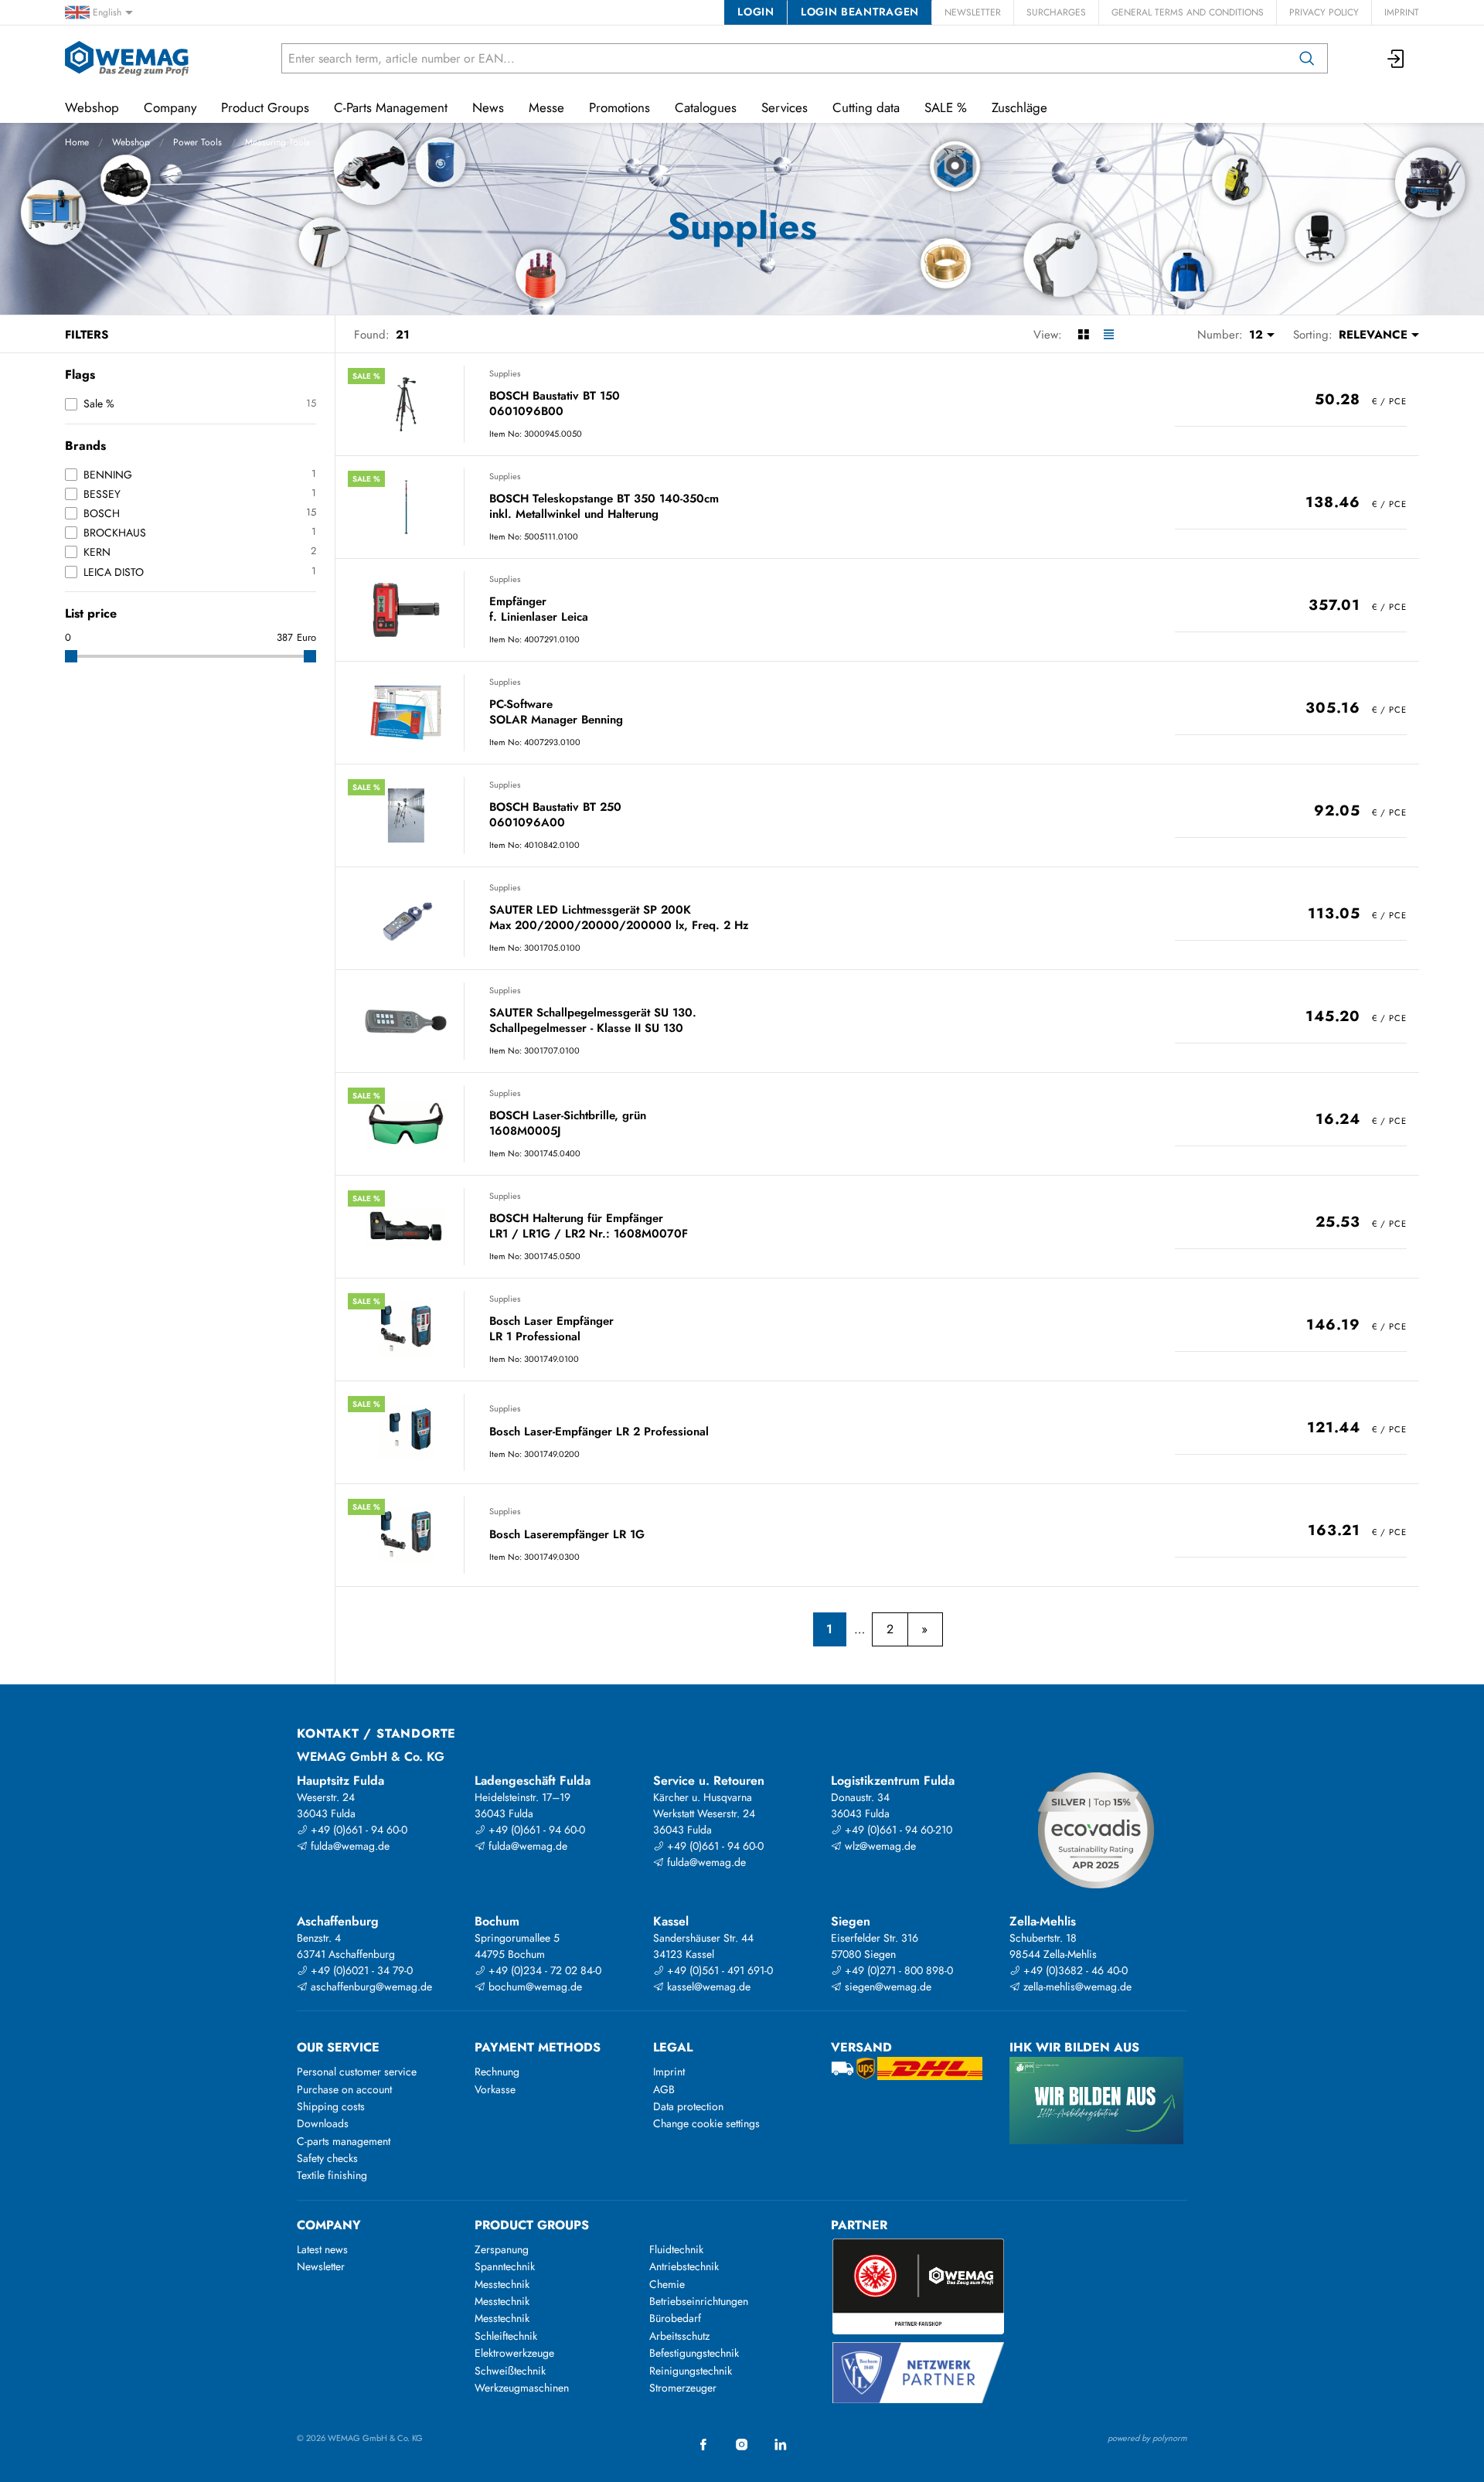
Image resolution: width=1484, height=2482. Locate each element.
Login (756, 12)
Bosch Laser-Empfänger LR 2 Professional (599, 1432)
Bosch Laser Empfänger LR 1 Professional (551, 1329)
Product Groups (265, 107)
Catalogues (706, 107)
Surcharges (1056, 12)
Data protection (688, 2106)
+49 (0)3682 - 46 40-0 (1074, 1970)
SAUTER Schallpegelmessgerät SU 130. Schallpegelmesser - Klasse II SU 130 (593, 1021)
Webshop (131, 142)
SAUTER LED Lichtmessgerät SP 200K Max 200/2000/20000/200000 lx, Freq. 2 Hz (619, 918)
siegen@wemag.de (887, 1987)
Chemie (667, 2284)
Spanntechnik (505, 2266)
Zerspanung (502, 2249)
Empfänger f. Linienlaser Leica (539, 609)
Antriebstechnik (684, 2266)
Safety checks (327, 2158)
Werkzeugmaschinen (522, 2388)
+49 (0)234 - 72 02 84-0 (543, 1970)
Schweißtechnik (510, 2371)
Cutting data (866, 107)
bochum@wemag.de (534, 1987)
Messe (546, 107)
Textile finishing (332, 2175)
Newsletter (973, 12)
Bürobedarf (675, 2318)
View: (1048, 335)
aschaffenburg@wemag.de (370, 1987)
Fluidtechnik (676, 2249)
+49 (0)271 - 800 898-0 (897, 1970)
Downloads (323, 2123)
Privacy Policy (1324, 12)
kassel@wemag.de (707, 1987)
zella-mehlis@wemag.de (1076, 1987)
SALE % (946, 107)
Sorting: (1313, 335)
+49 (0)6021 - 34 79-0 (360, 1970)
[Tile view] (1083, 335)
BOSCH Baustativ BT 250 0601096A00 (555, 815)
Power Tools (197, 142)
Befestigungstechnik (694, 2353)
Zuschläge (1019, 107)
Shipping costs (331, 2106)
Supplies (505, 373)
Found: (372, 335)
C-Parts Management (391, 107)
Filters (87, 335)
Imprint (1402, 12)
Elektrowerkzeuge (514, 2353)
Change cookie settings (706, 2123)
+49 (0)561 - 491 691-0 (718, 1970)
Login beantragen (860, 12)
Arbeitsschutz (679, 2336)
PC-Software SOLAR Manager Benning (556, 712)
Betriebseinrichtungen (699, 2301)
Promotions (619, 107)
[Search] (1307, 58)
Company (170, 107)
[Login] (1397, 58)
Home (77, 142)
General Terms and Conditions (1188, 12)
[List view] (1109, 335)
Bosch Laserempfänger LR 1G (567, 1535)
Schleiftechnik (506, 2336)
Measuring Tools (277, 142)
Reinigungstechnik (691, 2371)
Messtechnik (502, 2284)
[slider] (71, 656)
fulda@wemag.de (349, 1846)
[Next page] (925, 1629)
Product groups (532, 2225)
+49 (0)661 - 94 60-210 (897, 1830)
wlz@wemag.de (879, 1846)
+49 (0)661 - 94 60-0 (357, 1830)
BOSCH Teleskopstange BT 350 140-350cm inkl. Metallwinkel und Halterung (604, 507)
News (488, 107)
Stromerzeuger (683, 2388)
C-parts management (344, 2141)
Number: (1220, 335)
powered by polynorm (1147, 2438)
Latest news (322, 2249)
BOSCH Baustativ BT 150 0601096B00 (555, 404)
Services (785, 107)
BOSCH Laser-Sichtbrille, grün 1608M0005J (568, 1124)
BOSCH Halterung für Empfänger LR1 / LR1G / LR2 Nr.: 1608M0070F (589, 1226)
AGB (664, 2089)
